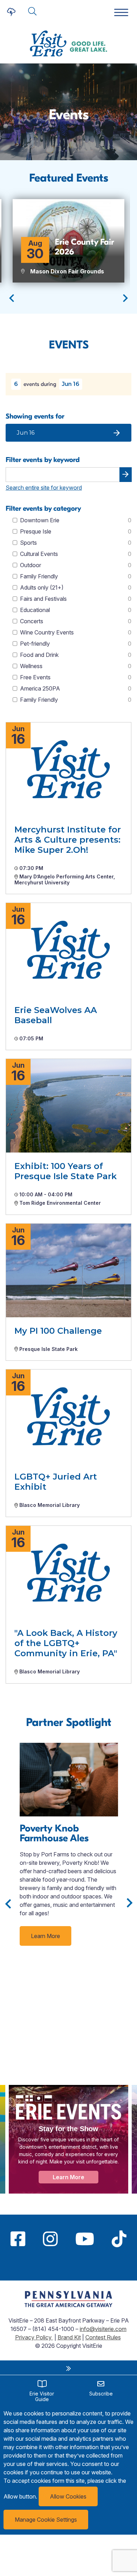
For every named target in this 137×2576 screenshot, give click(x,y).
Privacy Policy (34, 2337)
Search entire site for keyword (44, 488)
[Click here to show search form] (32, 12)
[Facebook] (18, 2239)
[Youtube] (85, 2239)
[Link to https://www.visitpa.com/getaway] (68, 2305)
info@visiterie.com (103, 2329)
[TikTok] (119, 2239)
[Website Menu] (121, 13)
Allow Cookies (68, 2496)
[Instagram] (50, 2239)
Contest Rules (103, 2337)
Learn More (45, 1936)
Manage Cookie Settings (46, 2520)
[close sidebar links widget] (68, 2368)
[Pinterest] (68, 2265)
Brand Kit (69, 2337)
